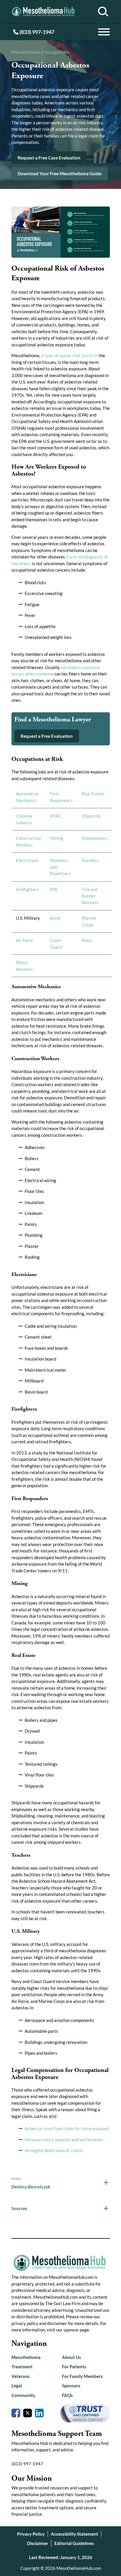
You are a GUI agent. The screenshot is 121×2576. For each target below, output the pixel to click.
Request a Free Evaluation (47, 736)
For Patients (74, 2367)
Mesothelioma (26, 52)
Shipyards (91, 816)
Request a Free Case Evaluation (49, 158)
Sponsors (71, 2386)
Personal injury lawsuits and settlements (64, 2140)
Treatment (22, 2367)
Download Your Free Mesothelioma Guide (60, 173)
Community (23, 2395)
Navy (87, 940)
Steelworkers (95, 838)
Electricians (27, 860)
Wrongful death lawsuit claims (54, 2150)
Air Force (25, 940)
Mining (57, 838)
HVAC (56, 816)
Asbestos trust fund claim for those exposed (67, 2128)
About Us (72, 2357)
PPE (54, 889)
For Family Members (82, 2376)
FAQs (67, 2395)
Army (55, 918)
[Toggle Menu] (104, 32)
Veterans (21, 2376)
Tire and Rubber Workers (90, 896)
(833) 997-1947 (36, 32)
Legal (17, 2386)
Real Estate (93, 794)
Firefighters (27, 889)
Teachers (90, 860)
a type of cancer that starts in (69, 355)
